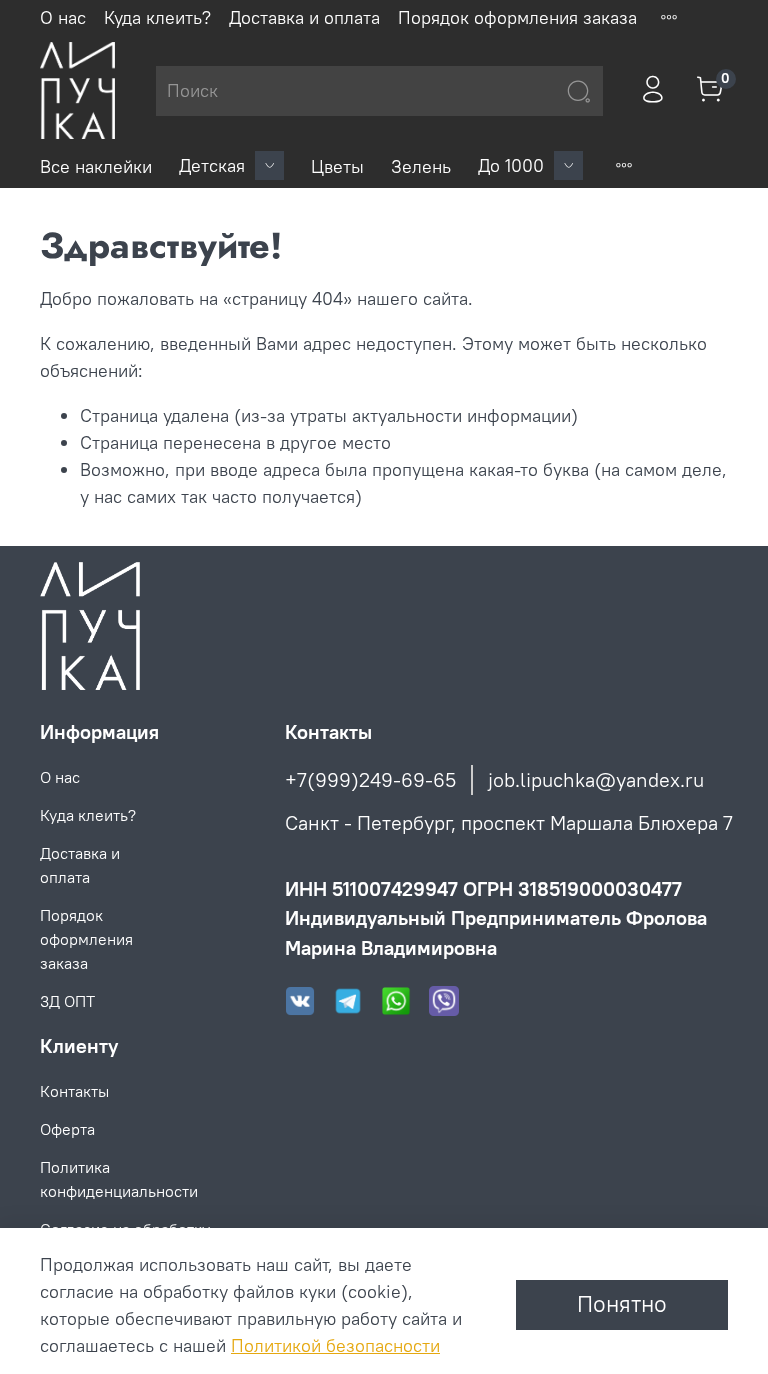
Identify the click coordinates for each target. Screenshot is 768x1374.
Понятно (622, 1304)
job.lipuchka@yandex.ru (596, 779)
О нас (63, 17)
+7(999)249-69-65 (370, 779)
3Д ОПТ (67, 1001)
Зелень (421, 166)
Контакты (74, 1091)
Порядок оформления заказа (517, 17)
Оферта (67, 1129)
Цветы (337, 166)
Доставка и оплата (304, 17)
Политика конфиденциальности (119, 1179)
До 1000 (511, 165)
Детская (212, 165)
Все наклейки (96, 166)
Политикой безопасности (335, 1345)
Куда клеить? (157, 17)
